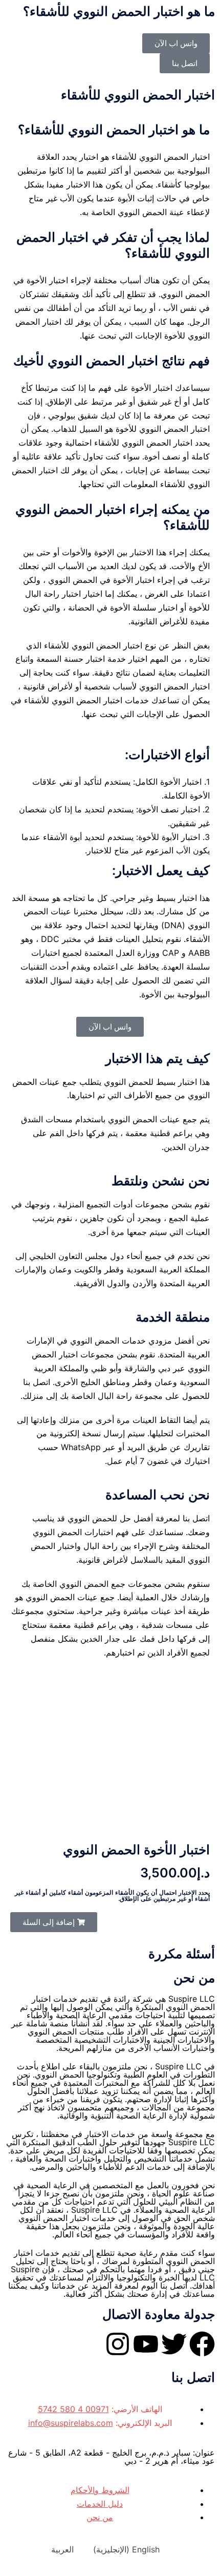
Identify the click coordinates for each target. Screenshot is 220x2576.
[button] (54, 1922)
